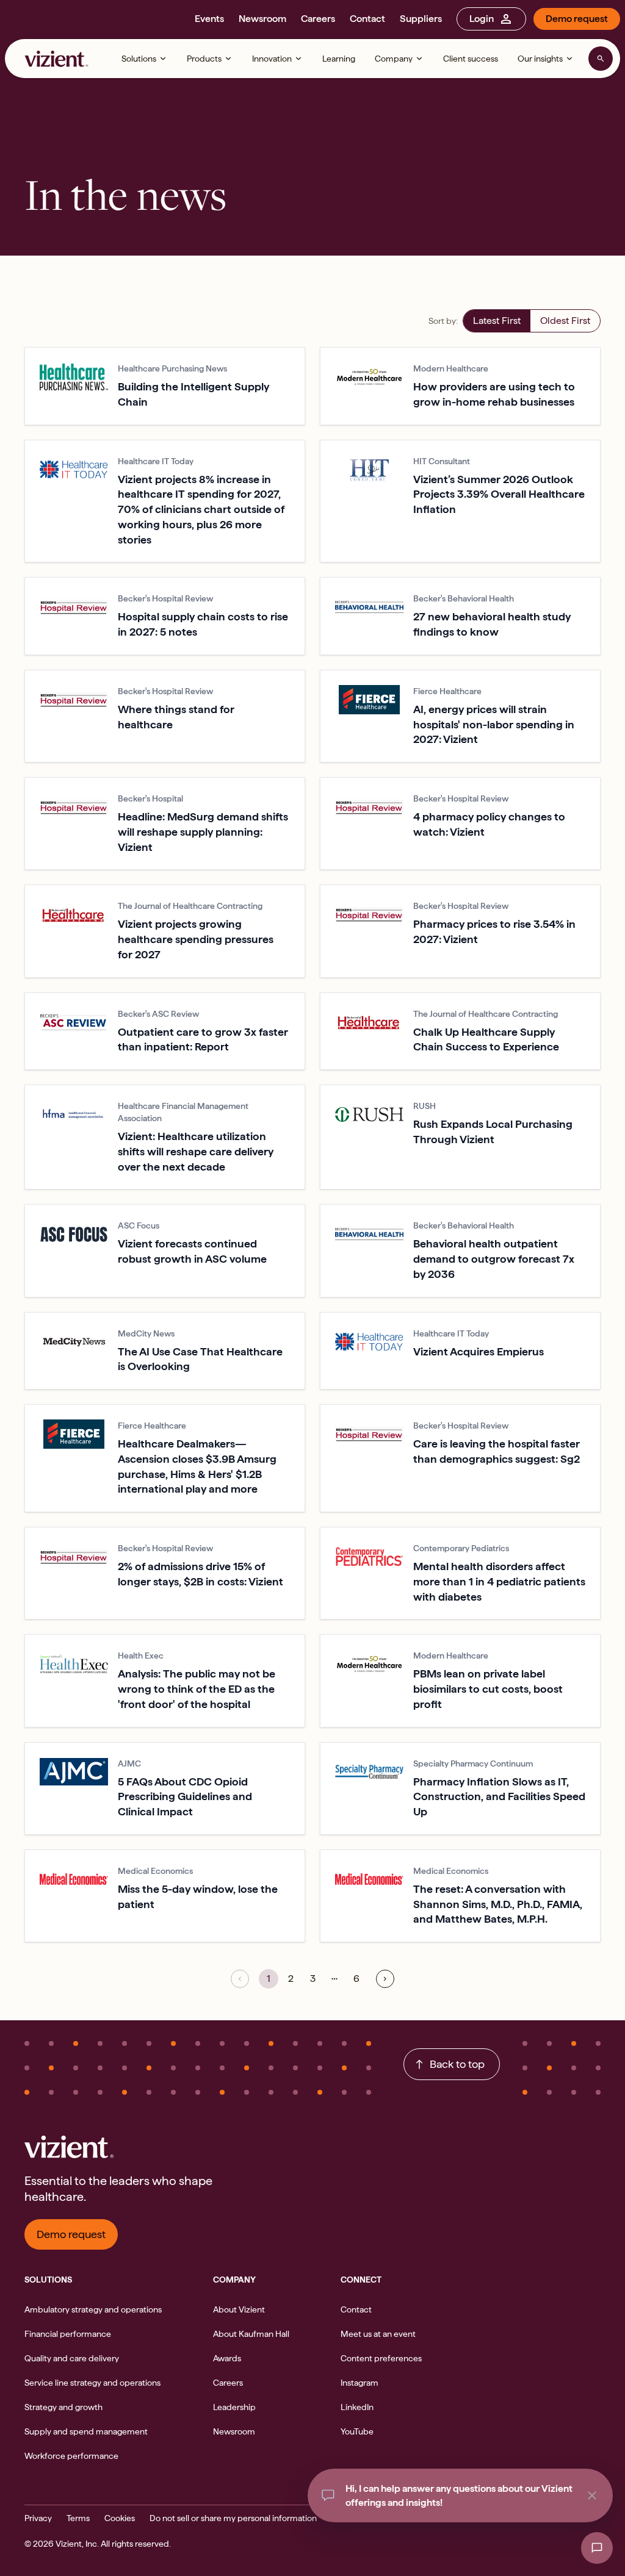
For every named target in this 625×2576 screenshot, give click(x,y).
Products (204, 59)
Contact (367, 19)
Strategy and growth (63, 2407)
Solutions (139, 59)
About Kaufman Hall (251, 2334)
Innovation (272, 59)
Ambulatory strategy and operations (93, 2309)
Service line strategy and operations (92, 2383)
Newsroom (262, 19)
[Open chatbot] (597, 2548)
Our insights (540, 59)
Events (209, 19)
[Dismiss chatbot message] (592, 2495)
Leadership (234, 2407)
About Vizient (239, 2309)
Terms (78, 2518)
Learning (339, 59)
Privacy (38, 2518)
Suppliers (421, 19)
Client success (471, 59)
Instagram (359, 2383)
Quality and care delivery (72, 2358)
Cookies (120, 2518)
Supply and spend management (86, 2431)
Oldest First (565, 321)
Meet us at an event (378, 2334)
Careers (318, 19)
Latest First (497, 321)
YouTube (357, 2431)
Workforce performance (71, 2456)
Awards (227, 2358)
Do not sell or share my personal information (233, 2518)
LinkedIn (357, 2407)
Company (394, 59)
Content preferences (381, 2358)
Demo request (577, 19)
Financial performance (68, 2334)
